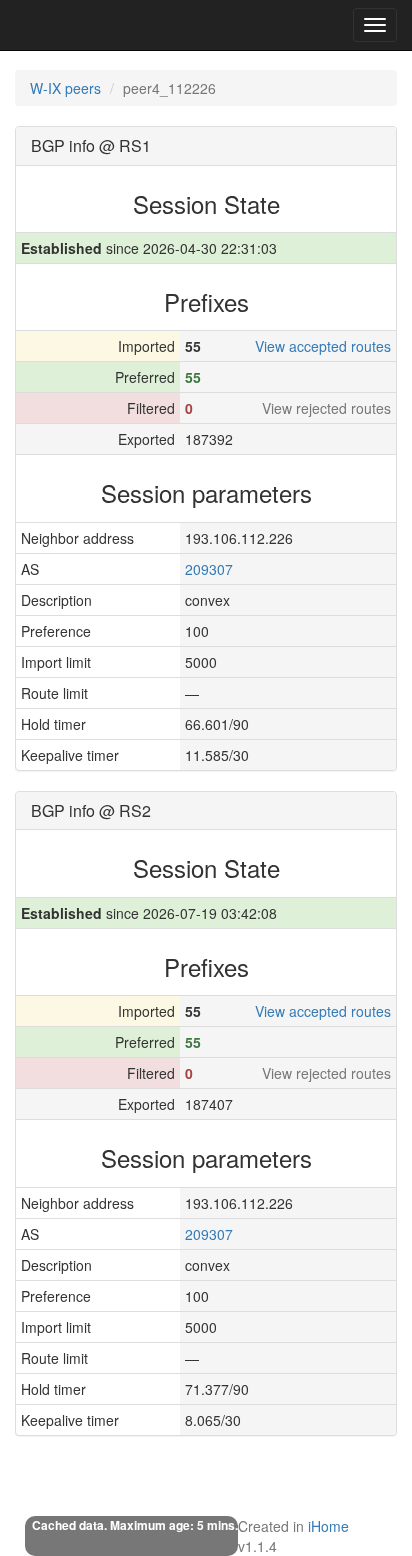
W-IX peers (65, 88)
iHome (328, 1526)
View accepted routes (323, 346)
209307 (209, 569)
